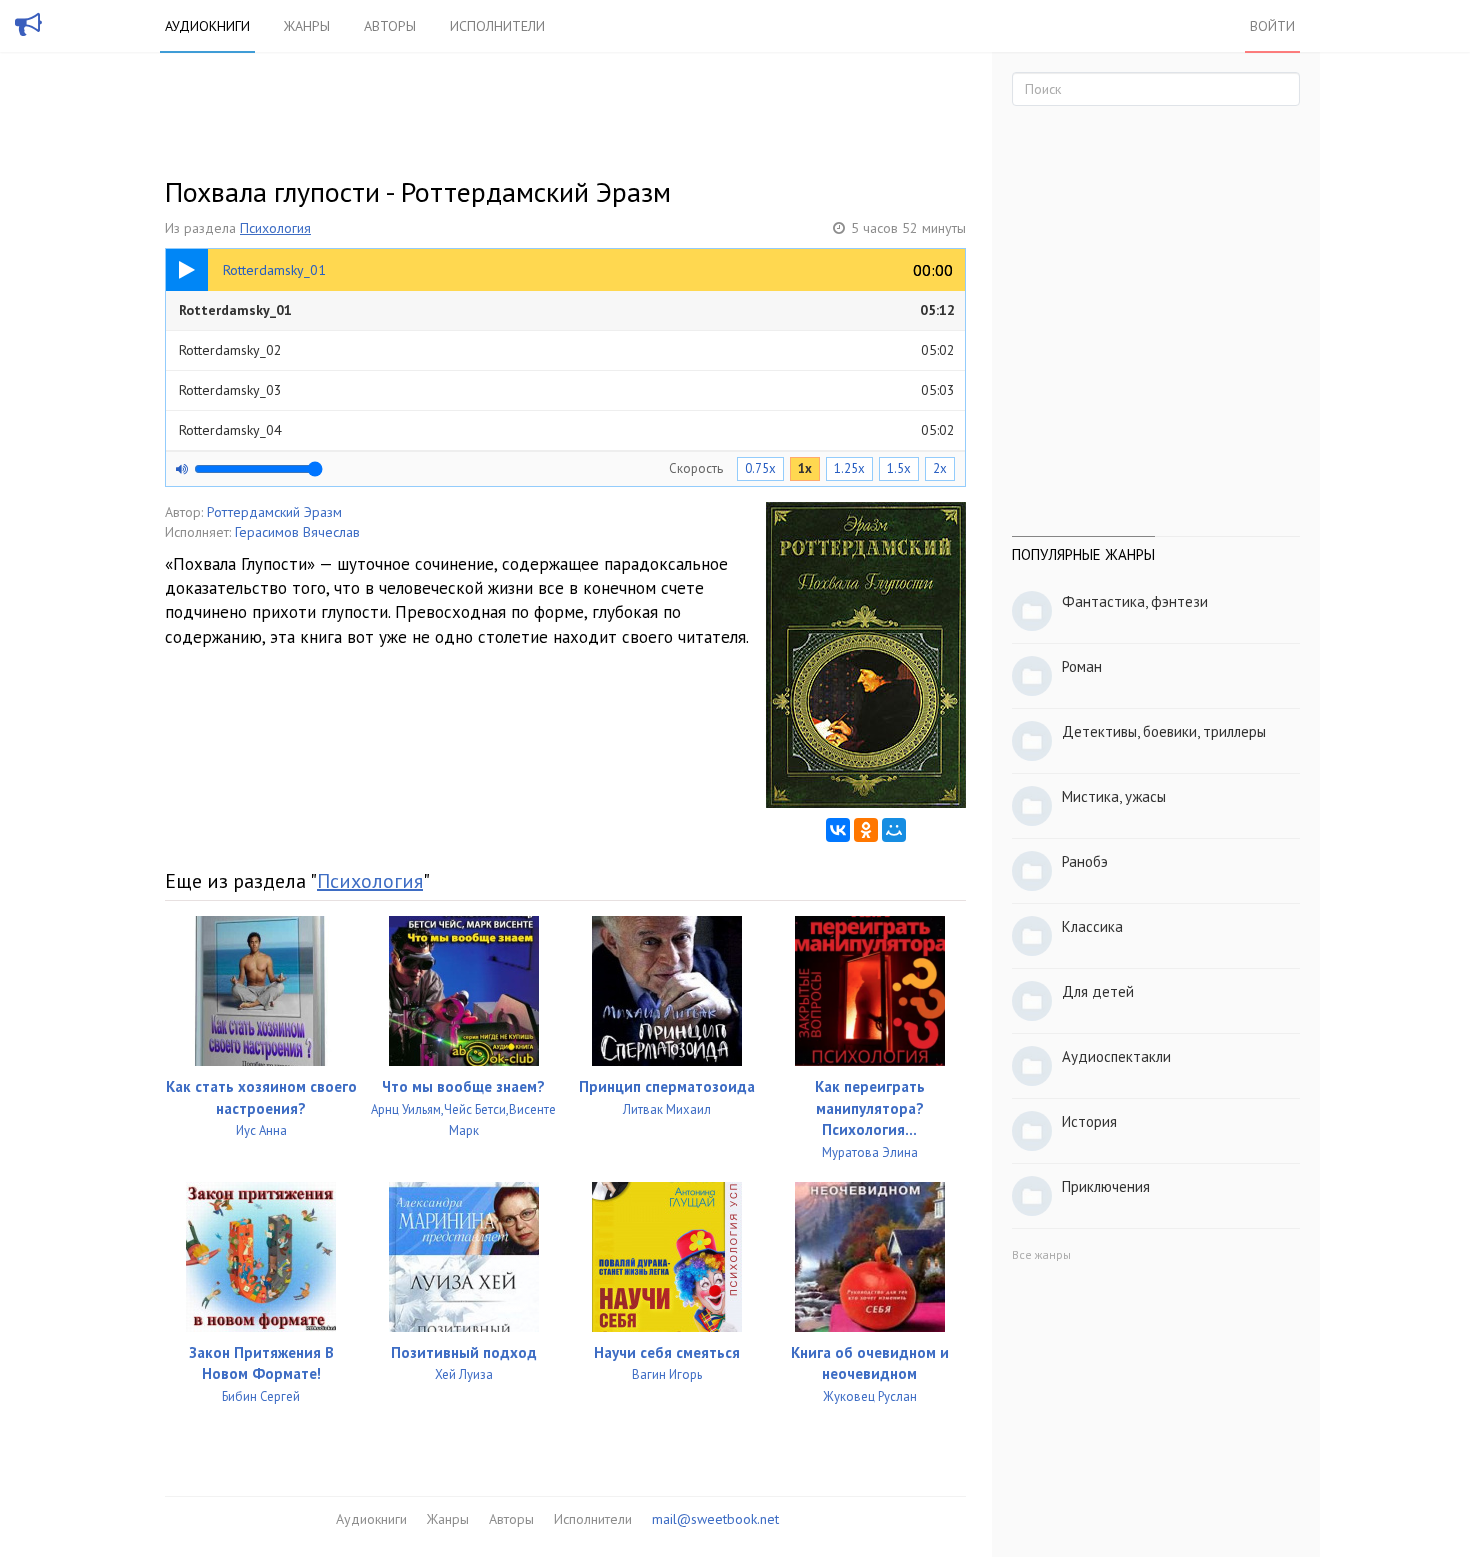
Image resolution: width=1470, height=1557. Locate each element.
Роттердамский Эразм (274, 512)
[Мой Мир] (894, 830)
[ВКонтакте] (838, 830)
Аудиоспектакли (1116, 1056)
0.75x (760, 468)
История (1089, 1121)
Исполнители (497, 26)
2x (940, 468)
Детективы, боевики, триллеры (1164, 731)
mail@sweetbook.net (715, 1519)
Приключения (1106, 1186)
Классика (1092, 926)
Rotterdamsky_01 (567, 310)
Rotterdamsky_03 (567, 390)
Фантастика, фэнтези (1135, 601)
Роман (1082, 666)
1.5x (899, 468)
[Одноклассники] (866, 830)
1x (805, 468)
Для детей (1098, 991)
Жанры (307, 26)
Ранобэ (1085, 861)
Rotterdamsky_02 (567, 350)
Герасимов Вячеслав (297, 532)
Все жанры (1041, 1254)
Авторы (390, 26)
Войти (1272, 26)
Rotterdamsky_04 (567, 430)
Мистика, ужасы (1114, 796)
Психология (275, 228)
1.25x (849, 468)
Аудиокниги (207, 26)
